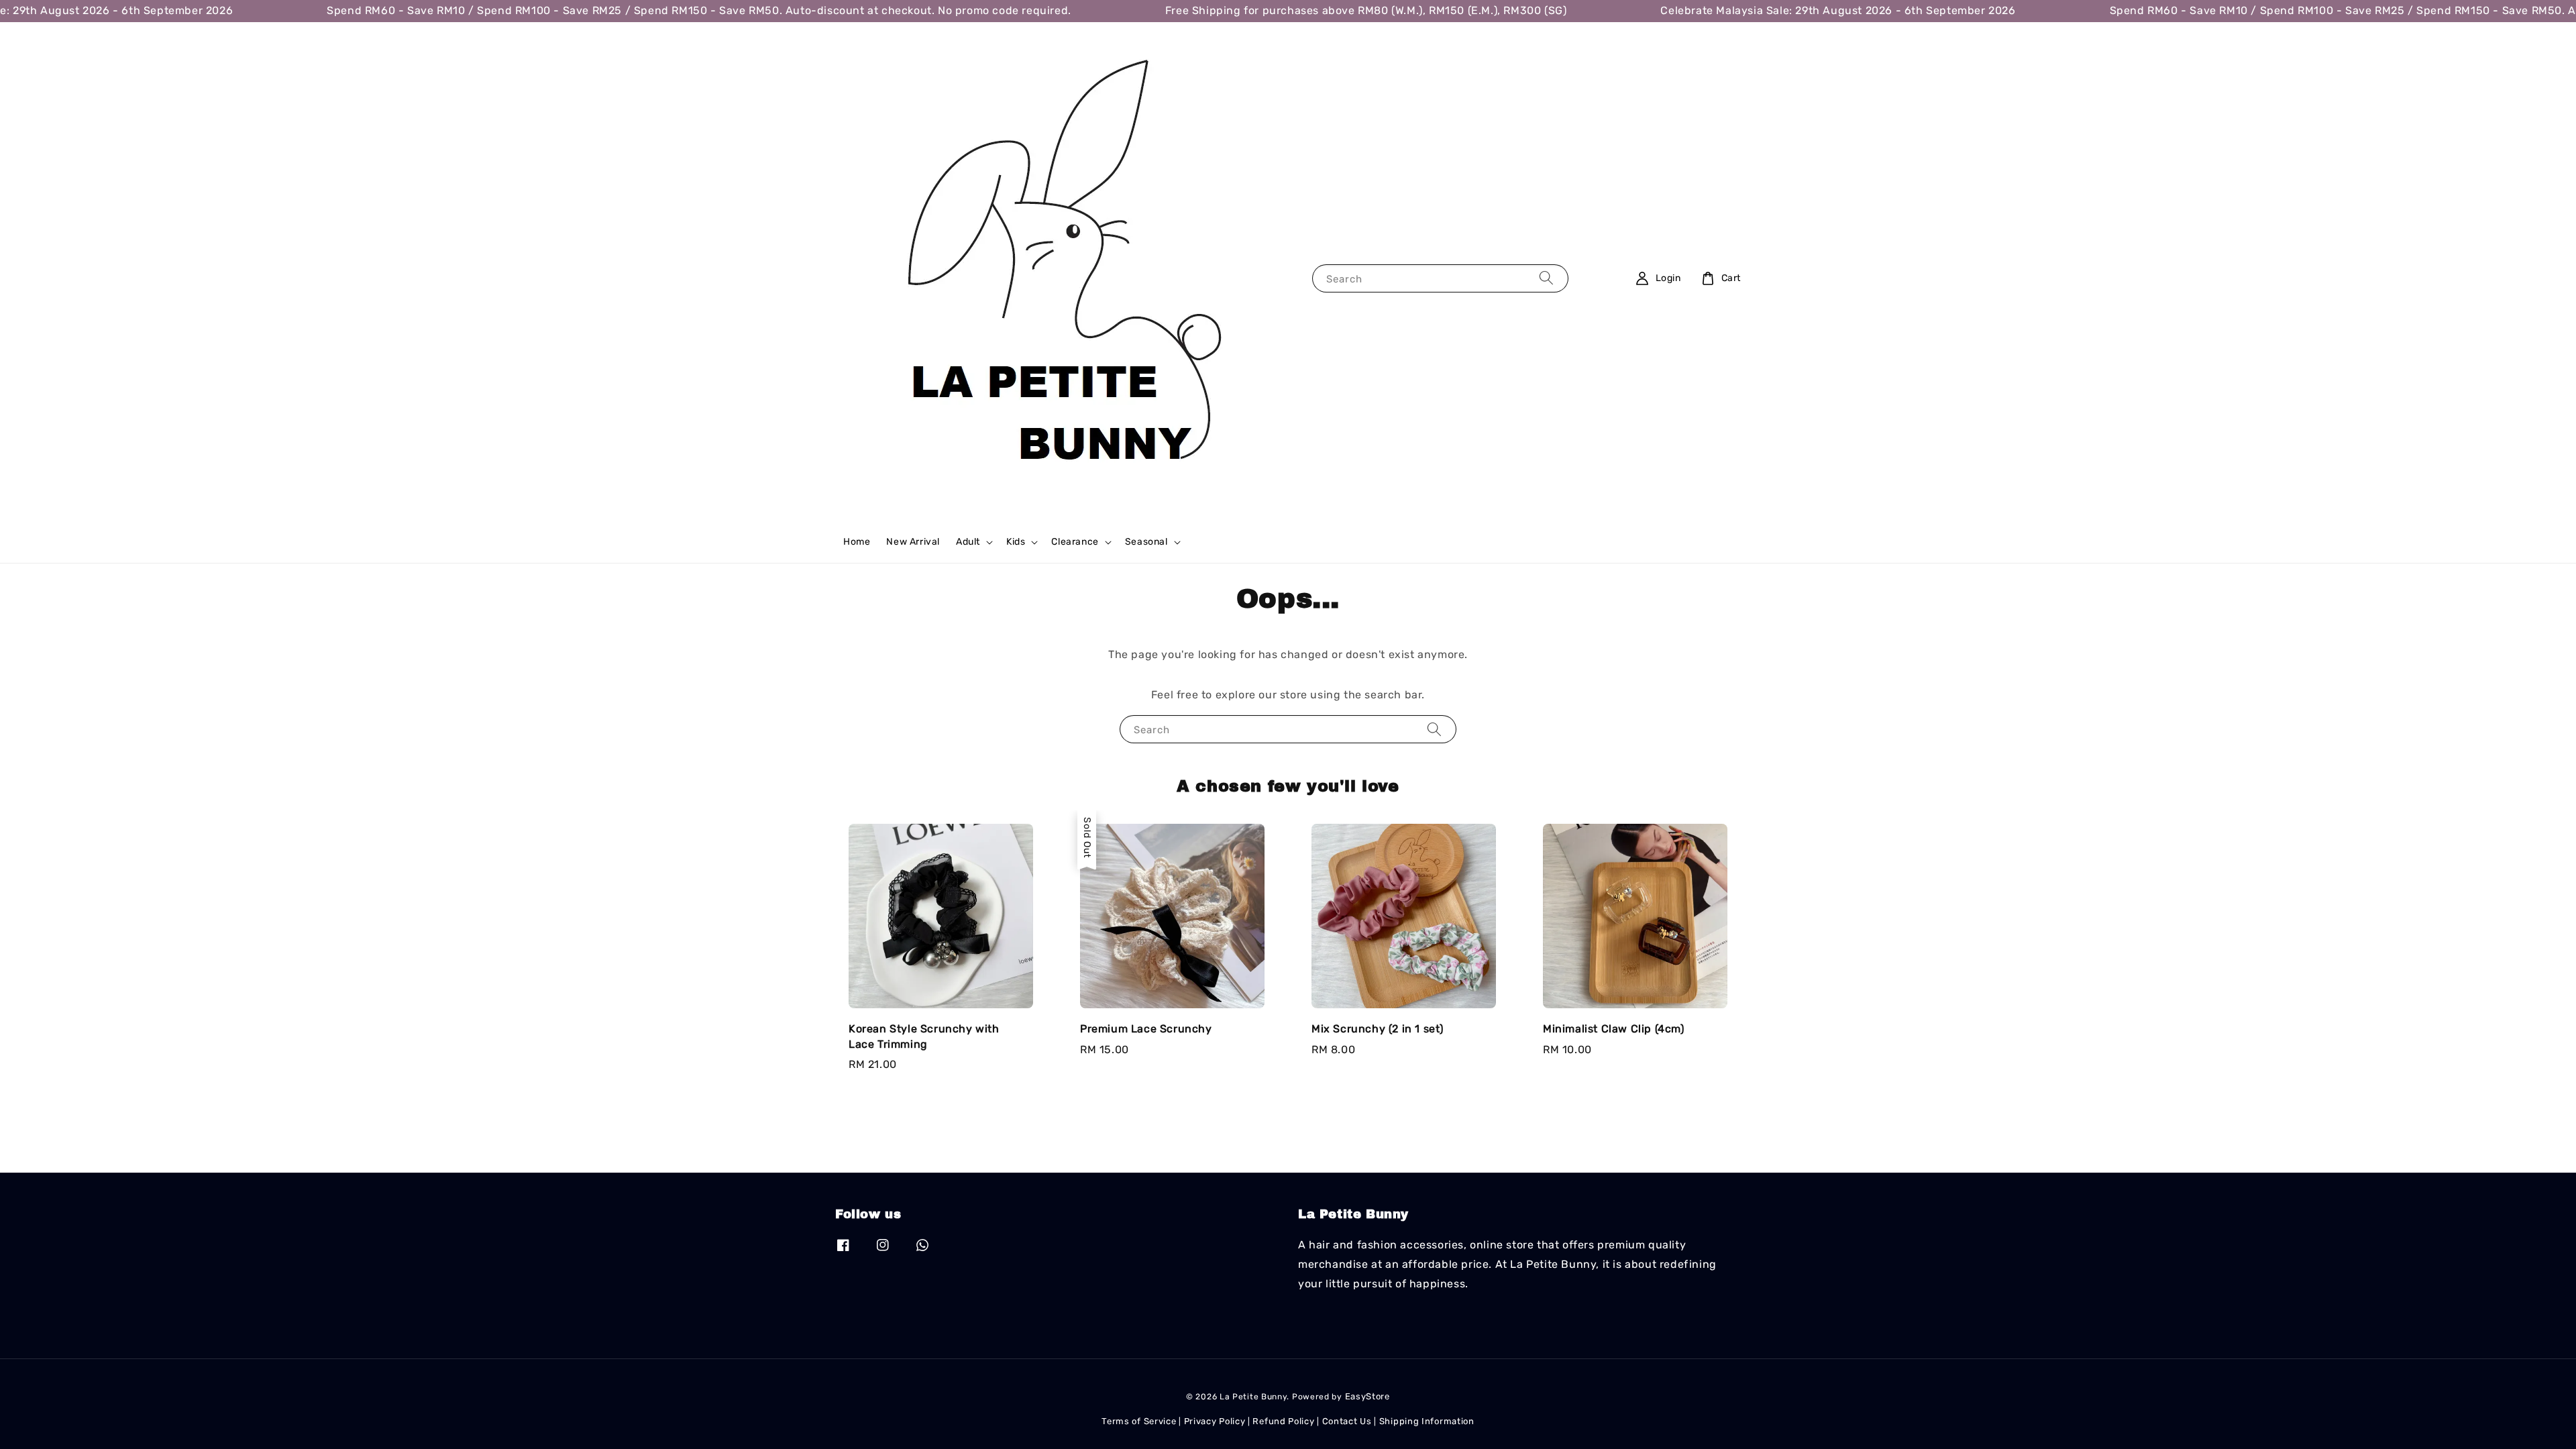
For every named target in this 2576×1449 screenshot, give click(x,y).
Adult (968, 542)
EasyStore (1367, 1396)
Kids (1016, 542)
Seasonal (1146, 542)
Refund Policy (1283, 1421)
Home (857, 542)
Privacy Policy (1215, 1421)
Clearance (1075, 542)
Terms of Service (1139, 1421)
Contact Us (1347, 1421)
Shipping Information (1427, 1421)
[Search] (1546, 278)
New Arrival (913, 542)
